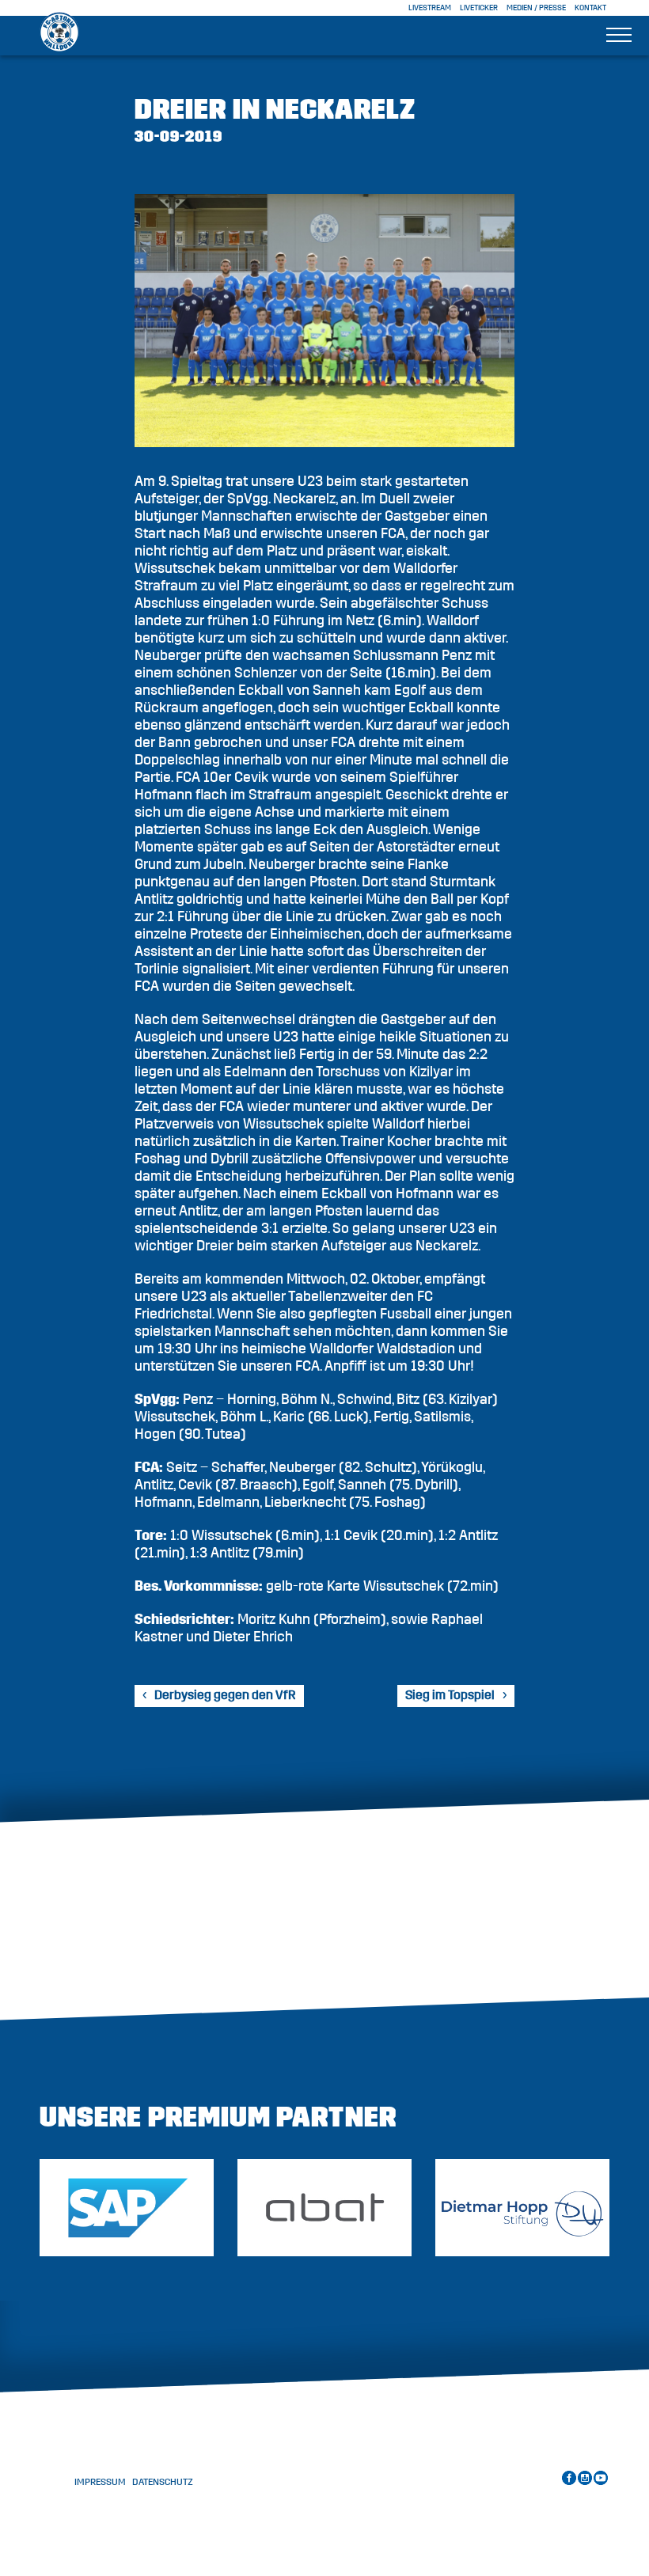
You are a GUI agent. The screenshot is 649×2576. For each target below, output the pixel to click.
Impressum (100, 2482)
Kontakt (590, 8)
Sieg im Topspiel (450, 1695)
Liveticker (479, 8)
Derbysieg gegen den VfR (225, 1695)
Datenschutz (163, 2482)
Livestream (430, 8)
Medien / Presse (536, 8)
